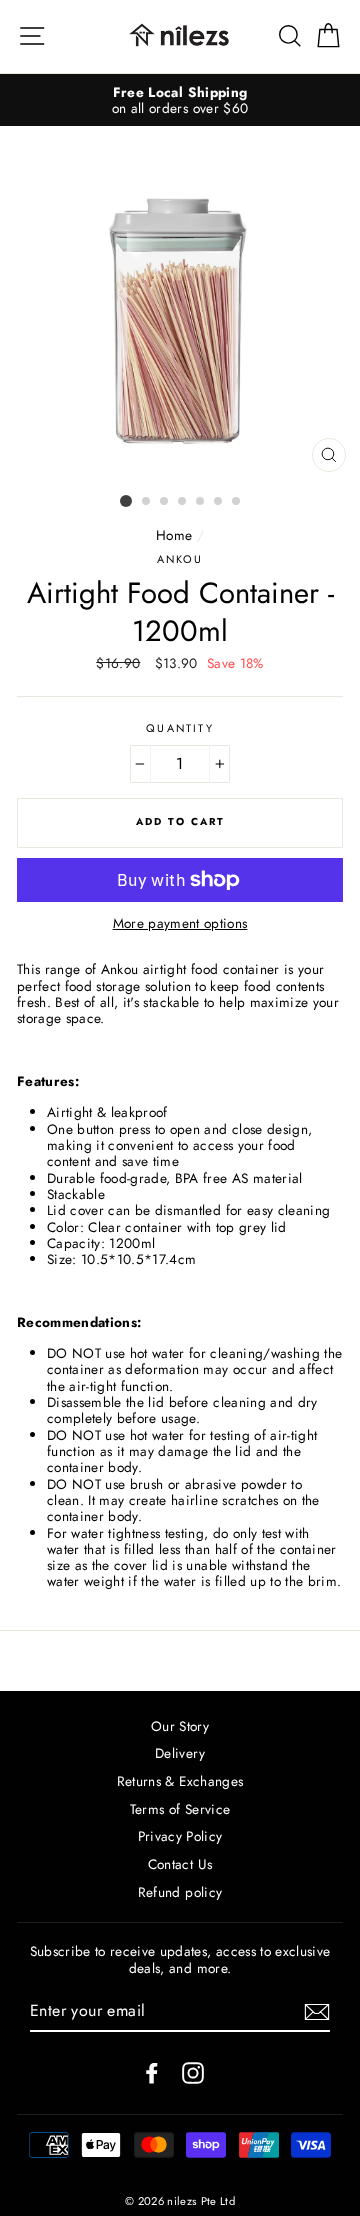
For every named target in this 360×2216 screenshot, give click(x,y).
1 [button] (126, 501)
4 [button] (183, 502)
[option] (180, 100)
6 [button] (219, 502)
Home (174, 535)
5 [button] (201, 502)
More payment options (180, 923)
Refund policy (180, 1892)
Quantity (179, 728)
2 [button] (147, 502)
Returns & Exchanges (180, 1781)
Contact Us (180, 1864)
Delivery (180, 1753)
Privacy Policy (180, 1836)
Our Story (180, 1726)
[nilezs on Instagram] (193, 2073)
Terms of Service (180, 1809)
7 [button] (237, 502)
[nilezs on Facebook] (152, 2073)
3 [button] (165, 502)
